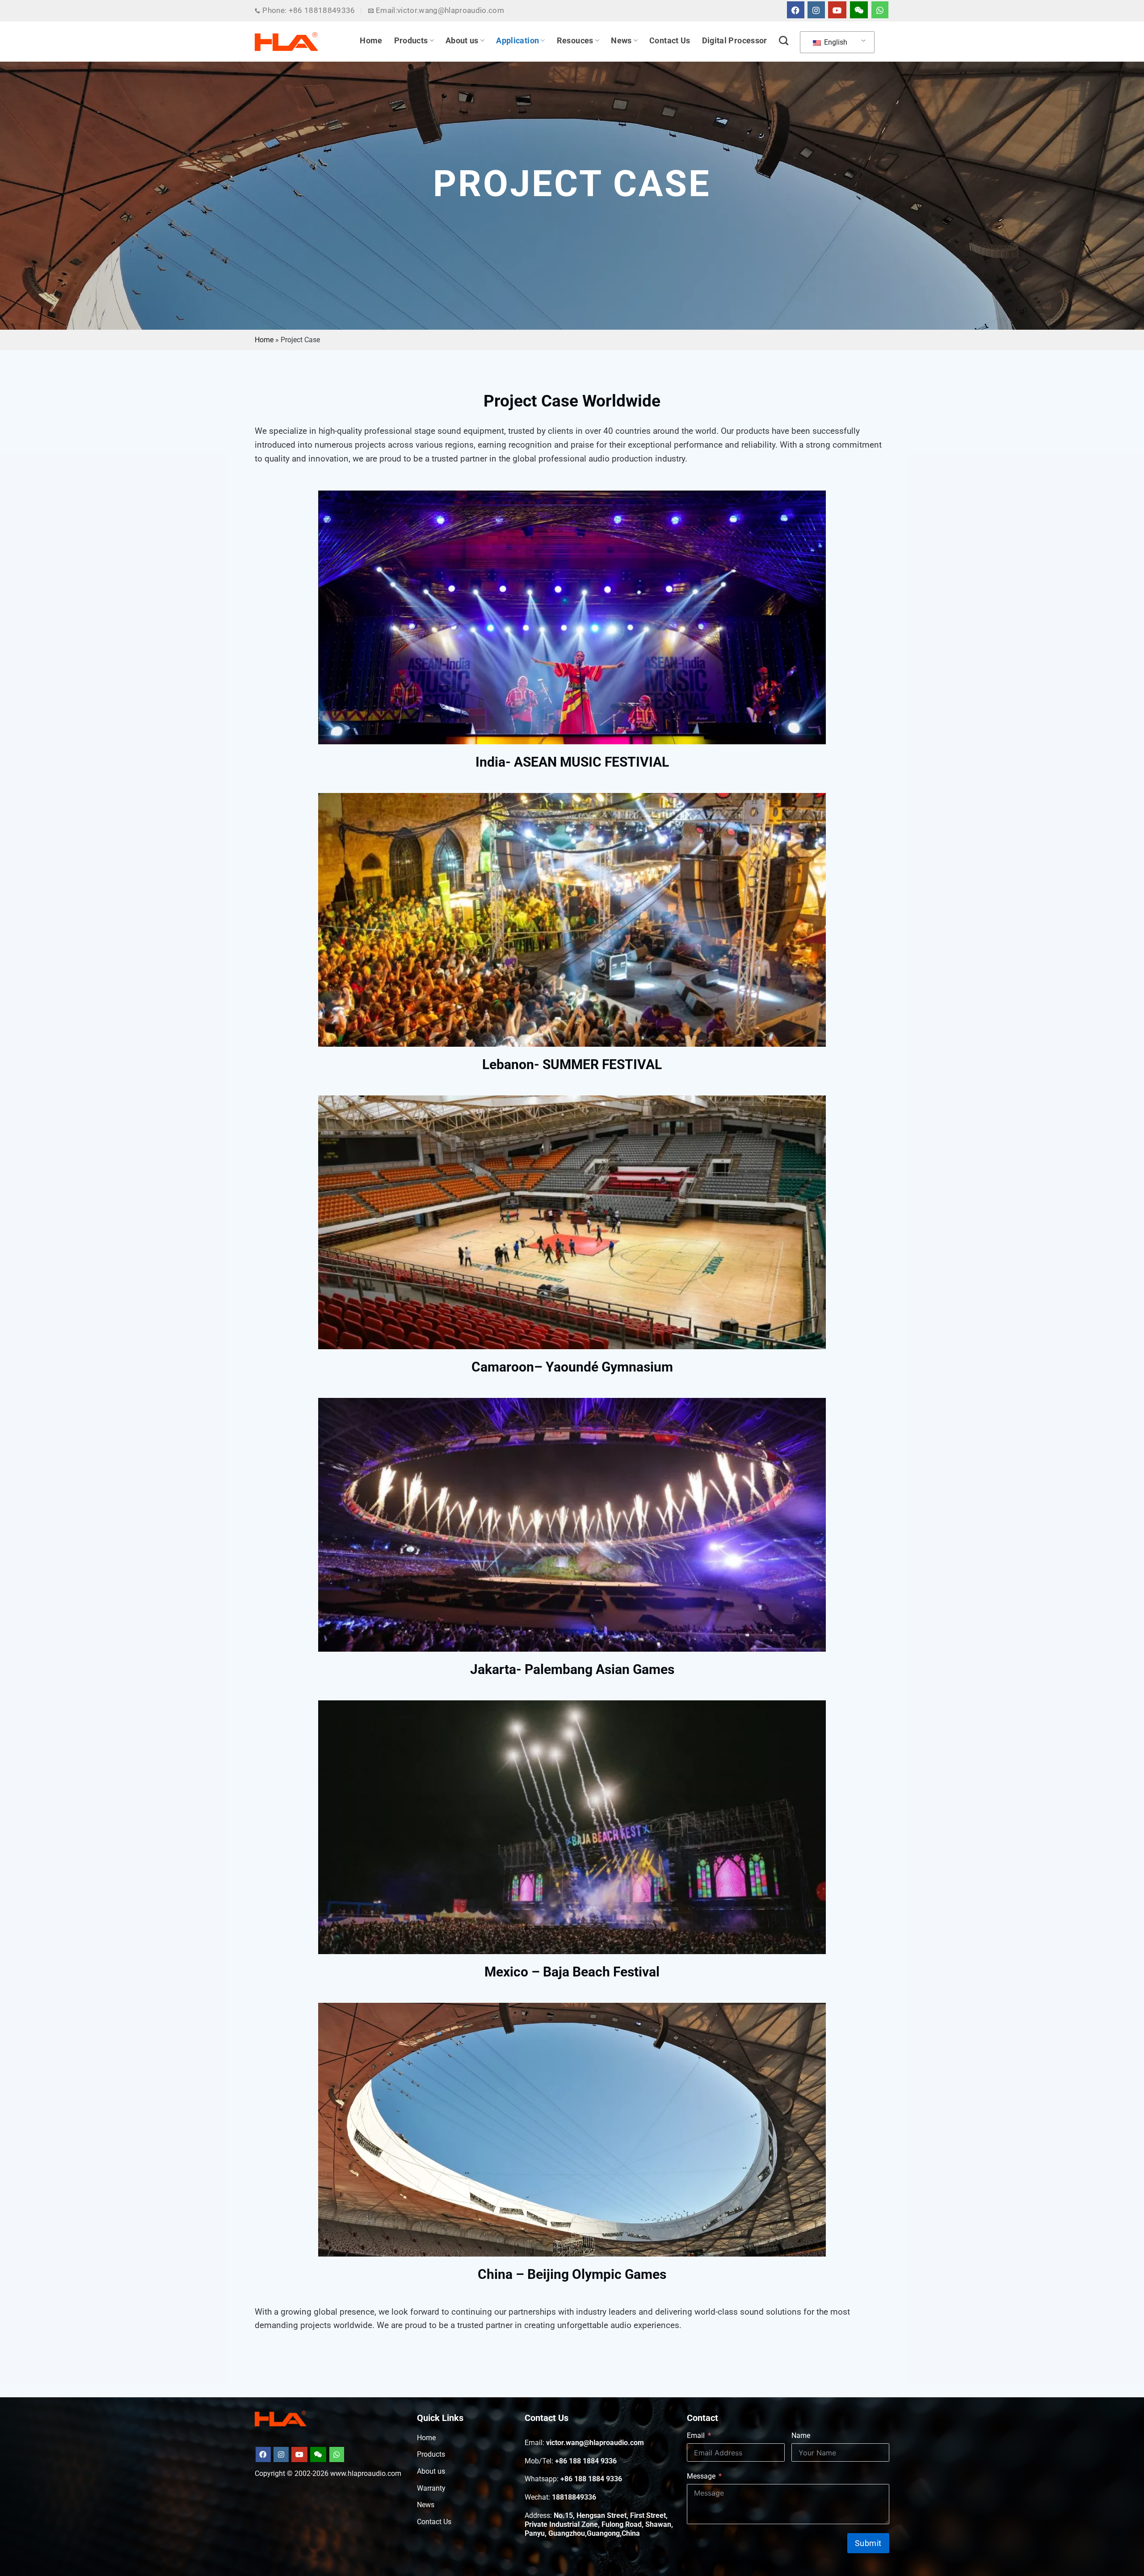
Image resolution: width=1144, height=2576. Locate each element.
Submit (868, 2543)
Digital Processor (735, 41)
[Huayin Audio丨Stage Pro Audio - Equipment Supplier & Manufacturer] (286, 42)
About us (462, 41)
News (621, 41)
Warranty (431, 2488)
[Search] (784, 40)
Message (701, 2476)
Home (371, 41)
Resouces (575, 41)
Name (801, 2435)
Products (411, 41)
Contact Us (670, 41)
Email (696, 2435)
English (835, 42)
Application (517, 41)
